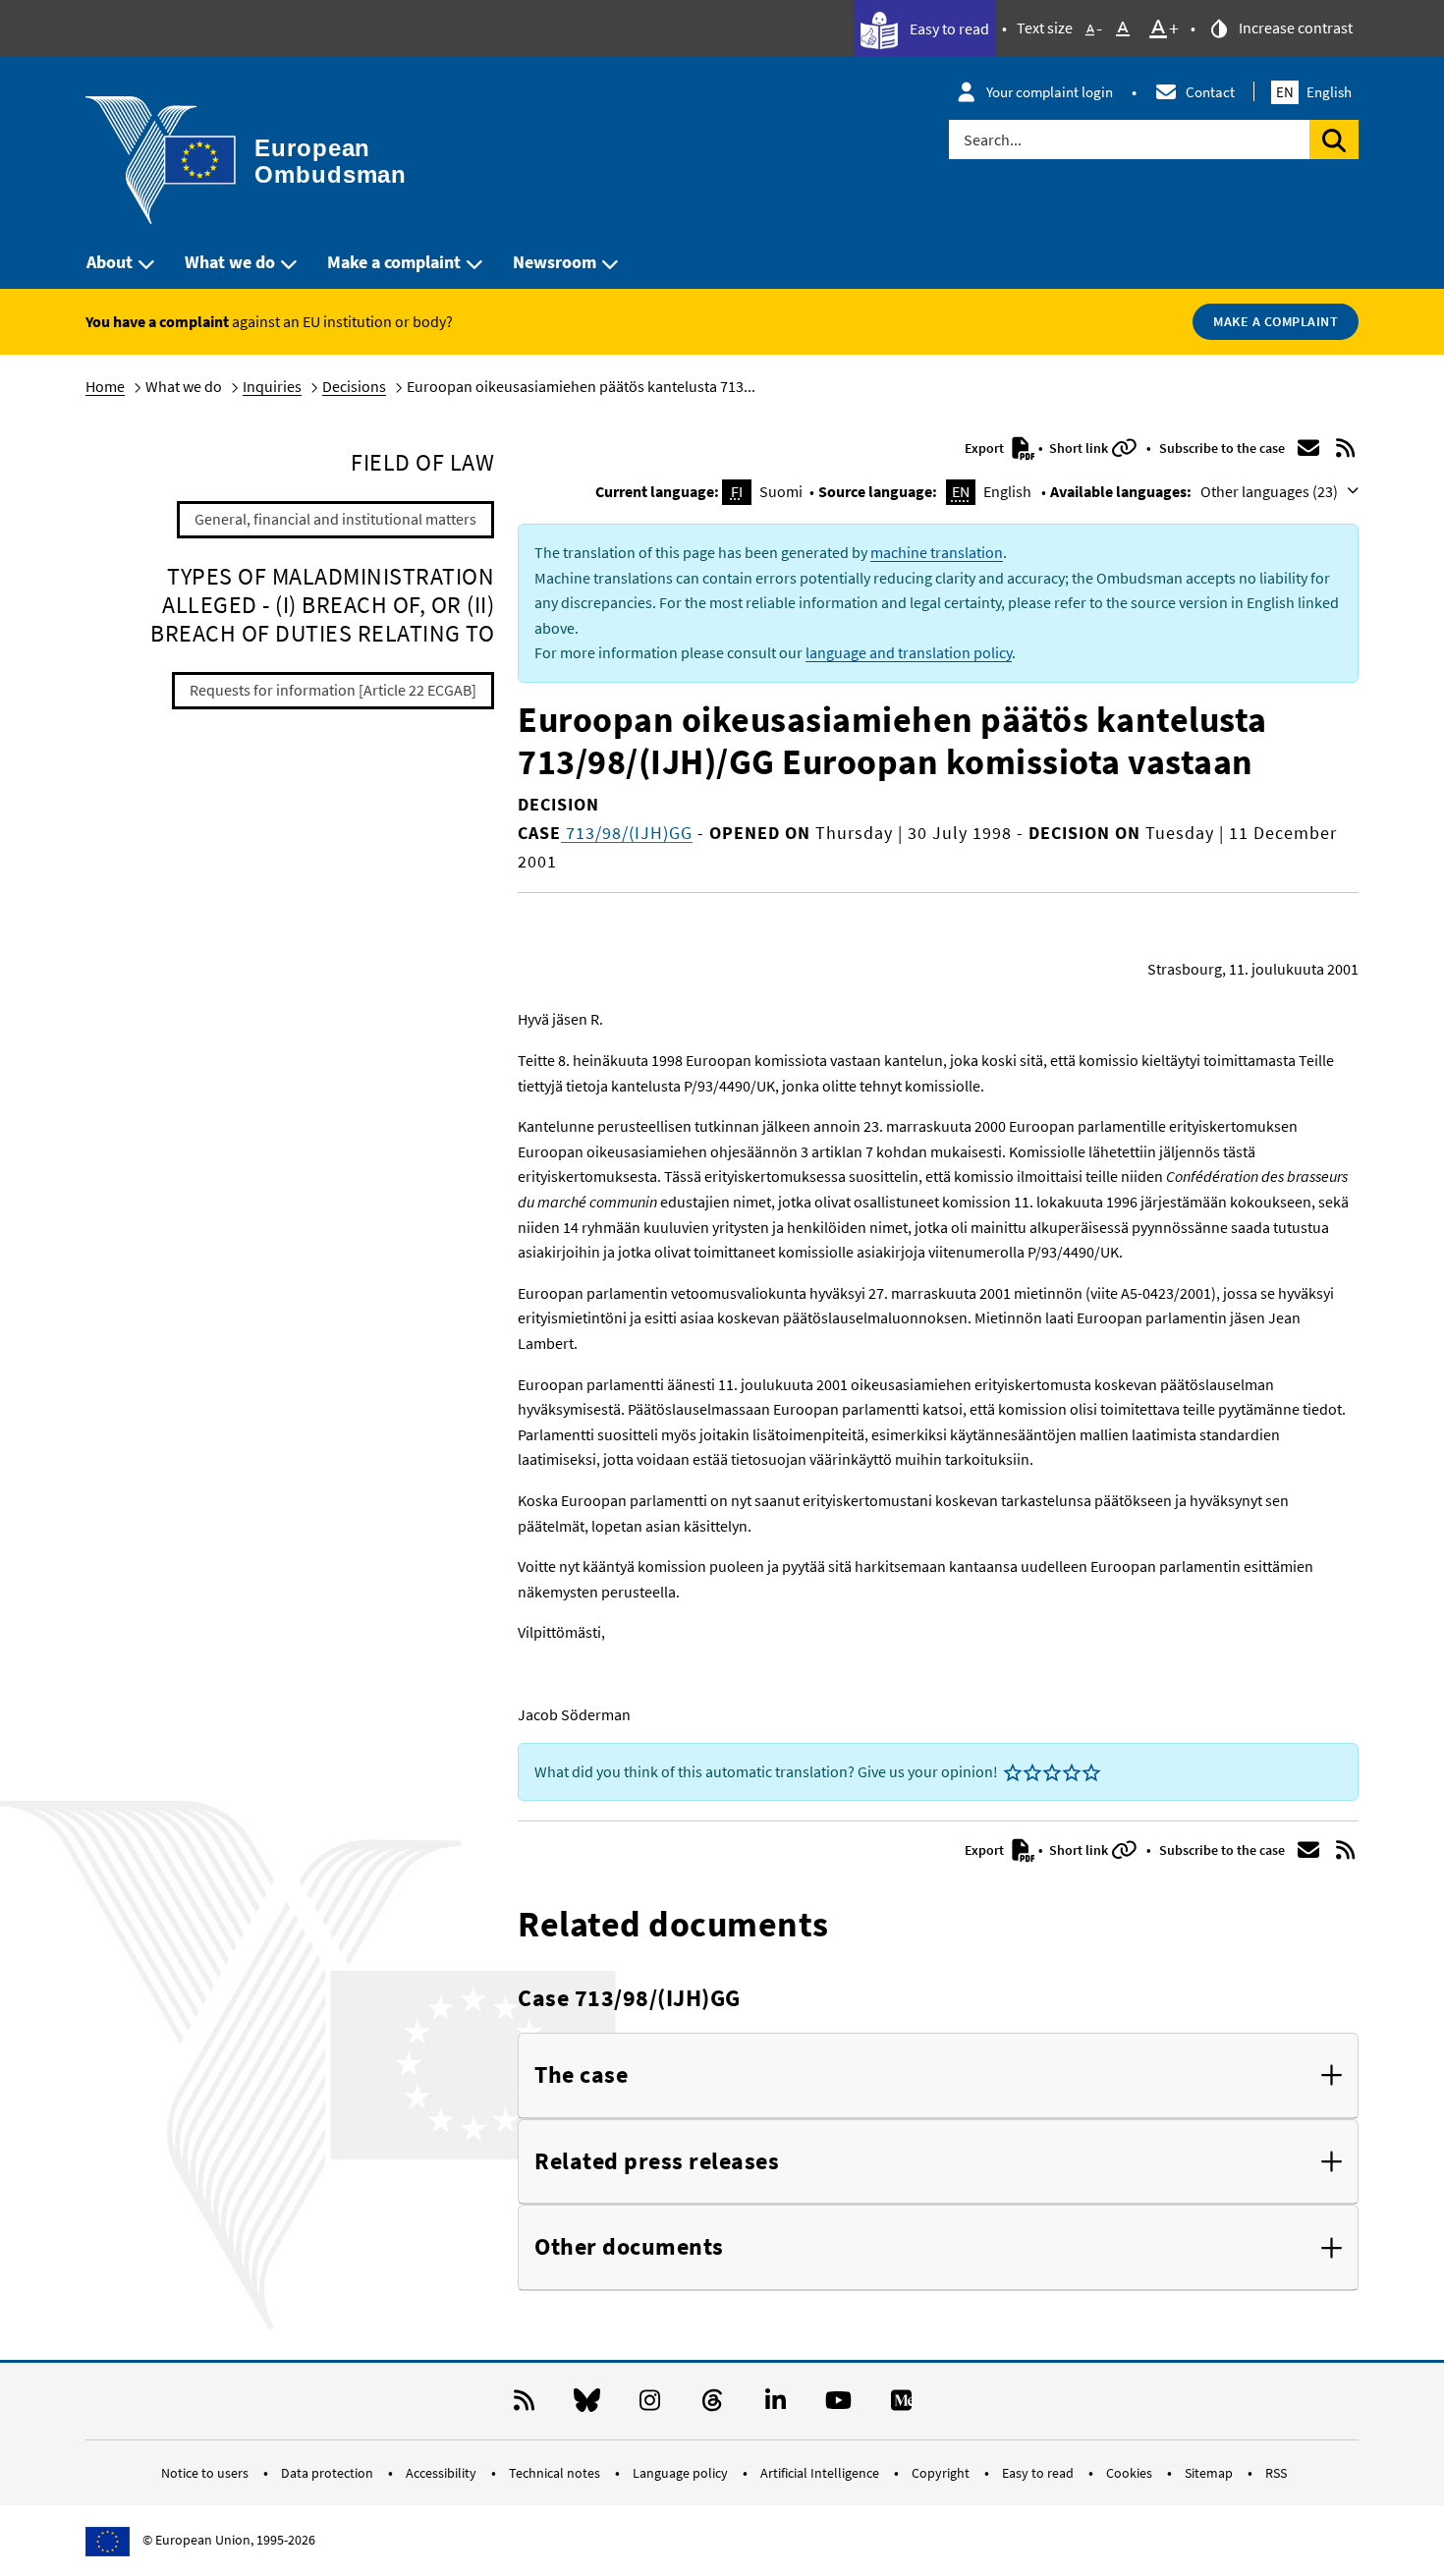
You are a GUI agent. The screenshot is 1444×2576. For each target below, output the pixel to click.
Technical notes (556, 2473)
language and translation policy (909, 652)
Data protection (329, 2473)
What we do (230, 262)
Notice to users (206, 2473)
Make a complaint (394, 262)
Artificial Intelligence (821, 2473)
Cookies (1131, 2473)
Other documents (629, 2247)
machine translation (937, 552)
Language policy (682, 2473)
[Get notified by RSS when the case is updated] (1346, 448)
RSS (1276, 2473)
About (110, 262)
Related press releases (657, 2162)
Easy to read (948, 28)
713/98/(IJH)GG (627, 833)
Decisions (354, 386)
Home (105, 386)
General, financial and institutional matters (335, 519)
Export (986, 448)
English (1314, 92)
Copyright (942, 2473)
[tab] (938, 2076)
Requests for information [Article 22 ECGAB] (333, 690)
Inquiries (272, 386)
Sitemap (1210, 2473)
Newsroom (555, 262)
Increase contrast (1294, 28)
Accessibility (443, 2473)
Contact (1210, 92)
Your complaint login (1050, 92)
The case (581, 2075)
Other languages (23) (1271, 491)
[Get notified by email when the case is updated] (1308, 448)
